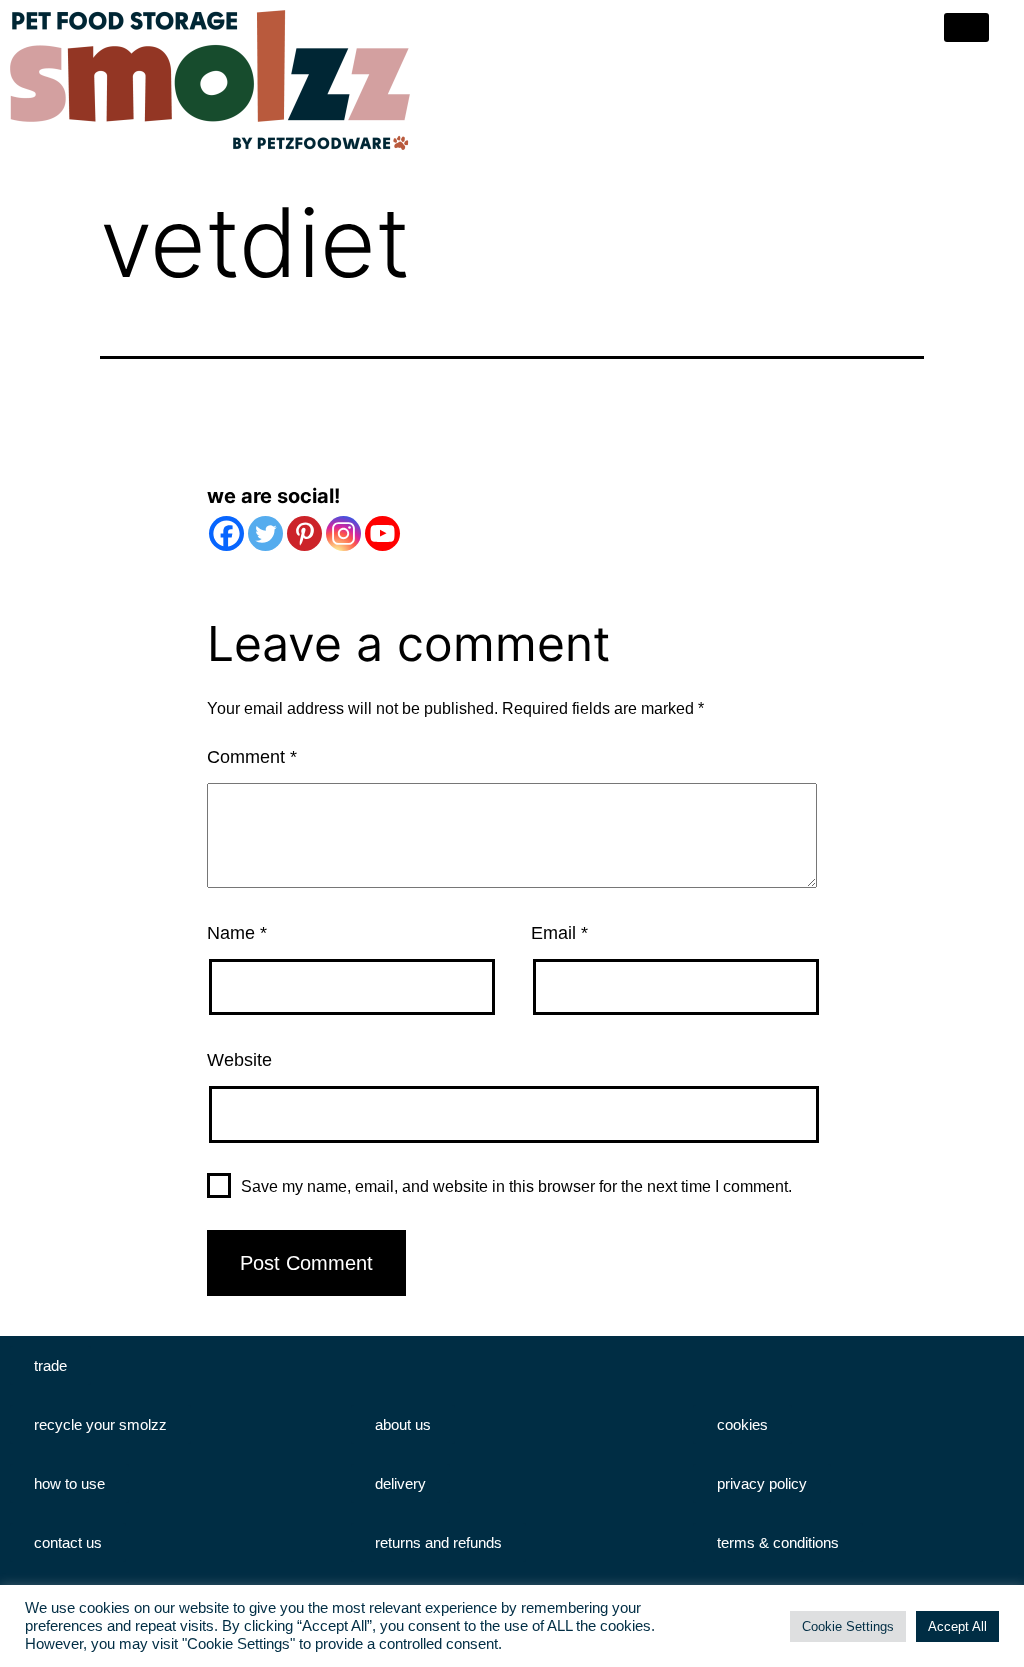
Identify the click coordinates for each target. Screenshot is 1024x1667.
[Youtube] (382, 533)
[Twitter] (265, 533)
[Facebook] (226, 533)
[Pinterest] (304, 533)
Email (559, 933)
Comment (252, 757)
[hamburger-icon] (966, 27)
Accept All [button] (957, 1626)
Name (237, 933)
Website (239, 1060)
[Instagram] (343, 533)
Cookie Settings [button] (848, 1626)
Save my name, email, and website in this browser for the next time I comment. (516, 1186)
